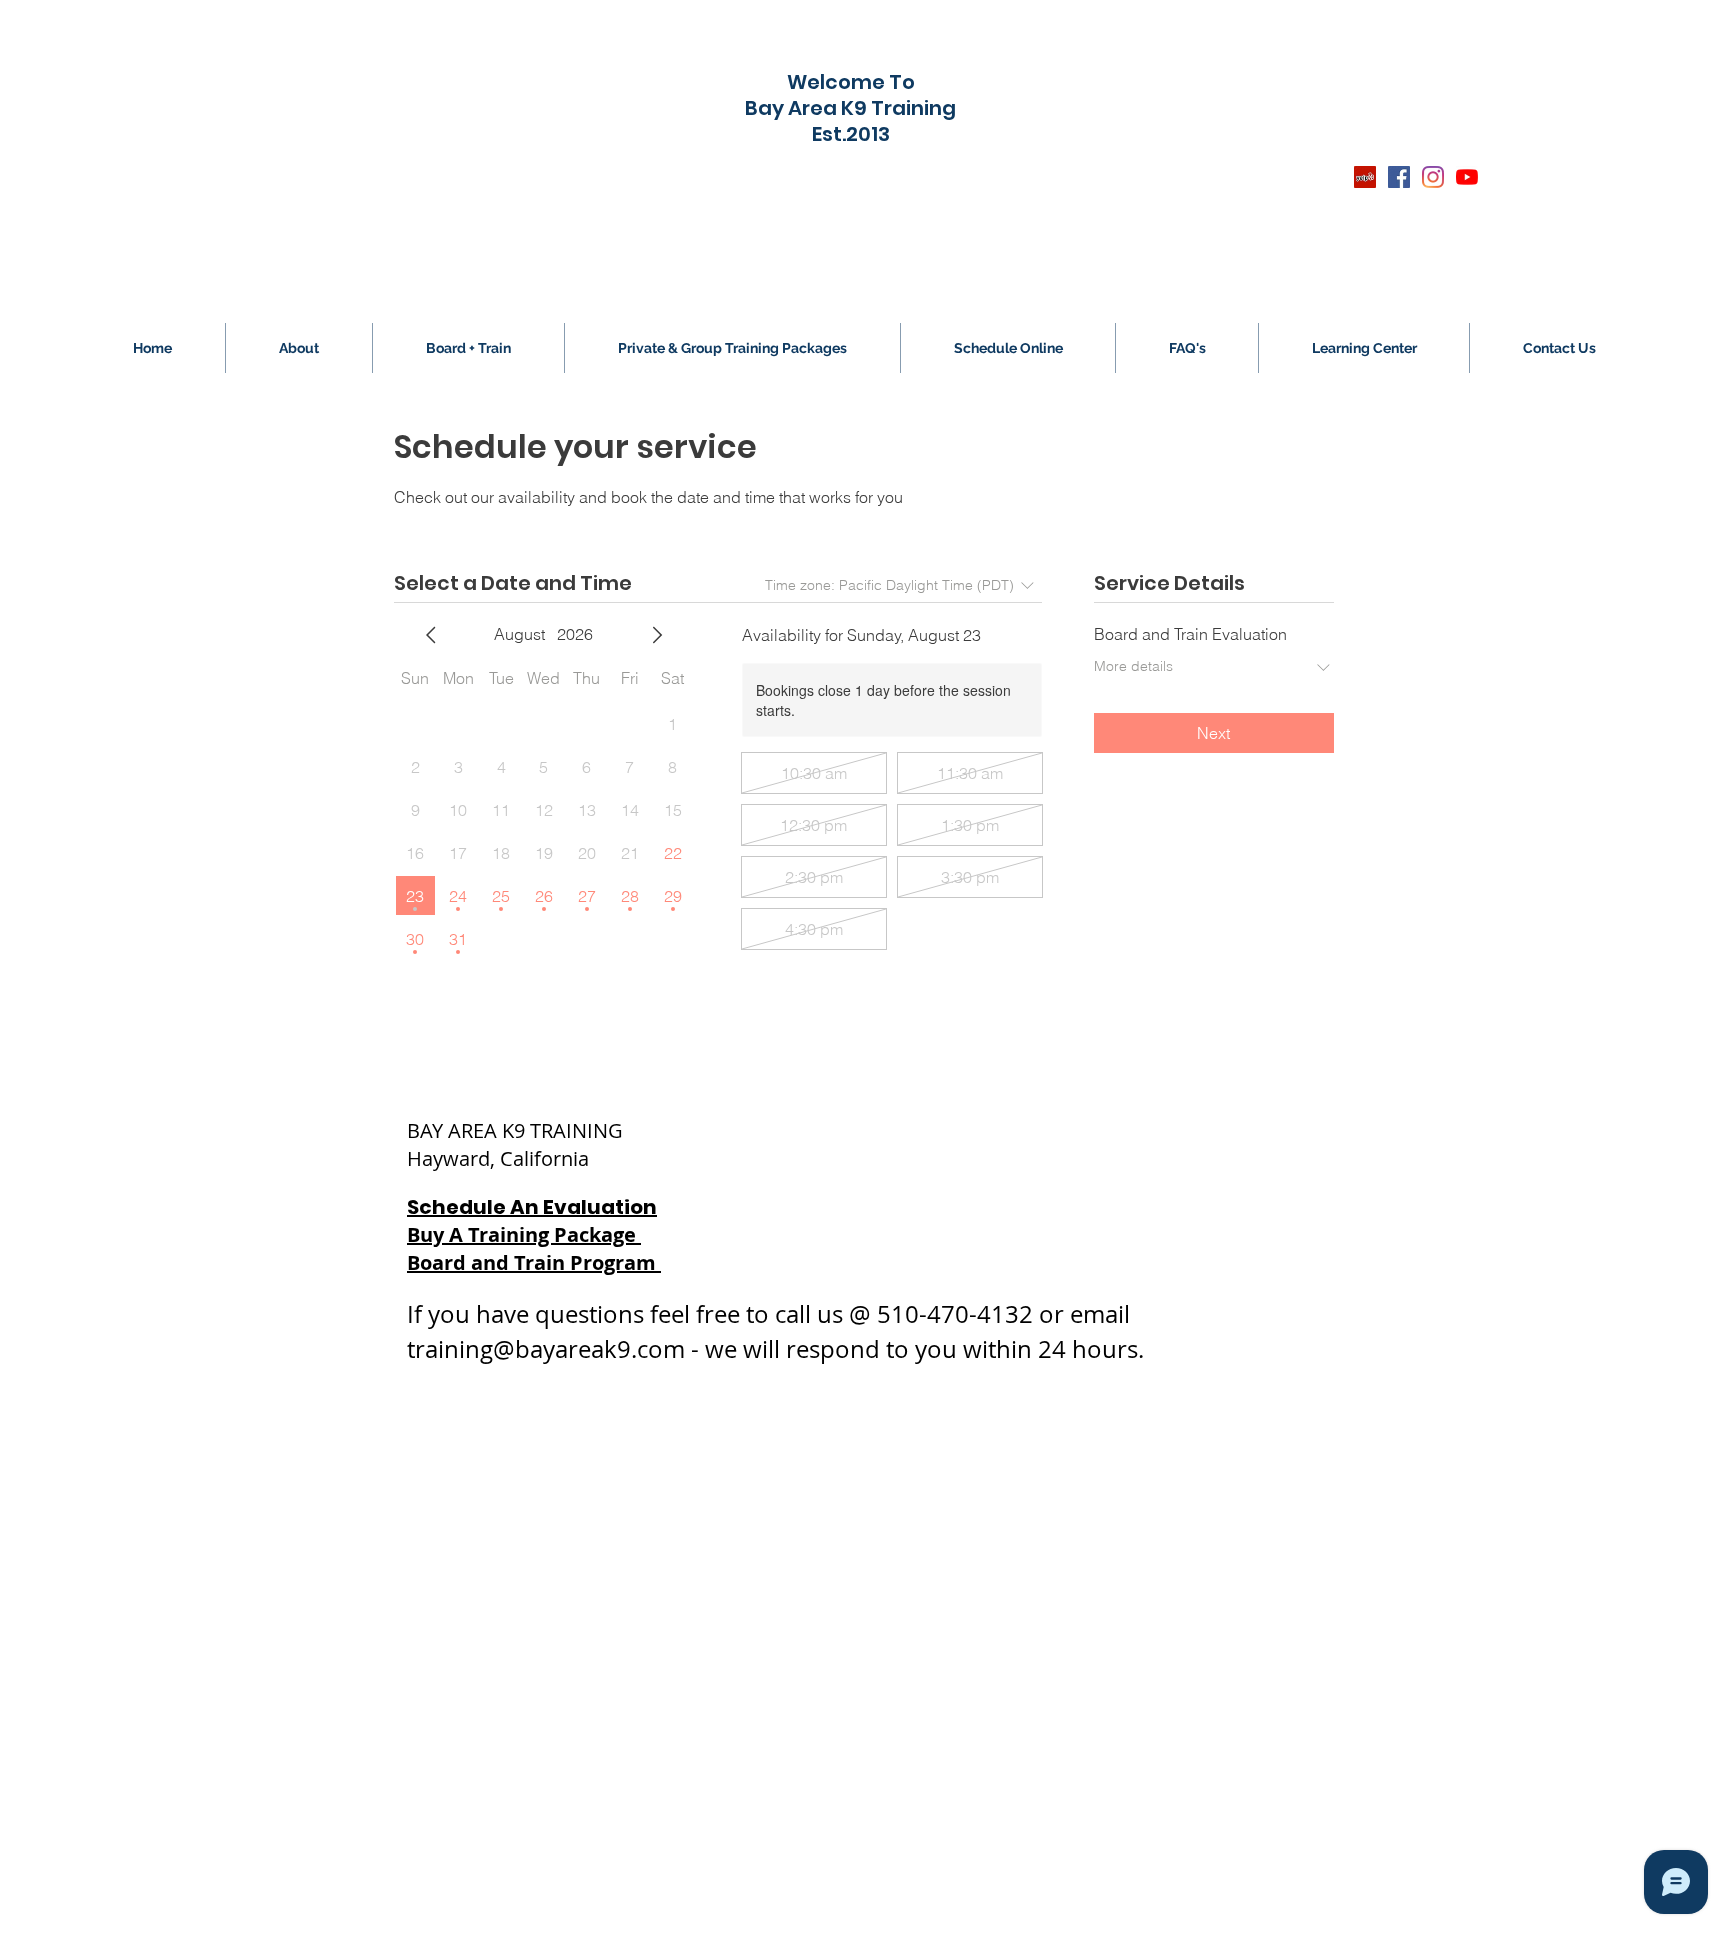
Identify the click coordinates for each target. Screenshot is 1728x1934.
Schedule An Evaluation (532, 1207)
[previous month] (431, 635)
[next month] (657, 635)
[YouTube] (1467, 177)
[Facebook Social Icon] (1399, 177)
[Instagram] (1433, 177)
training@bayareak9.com (546, 1349)
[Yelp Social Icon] (1365, 177)
